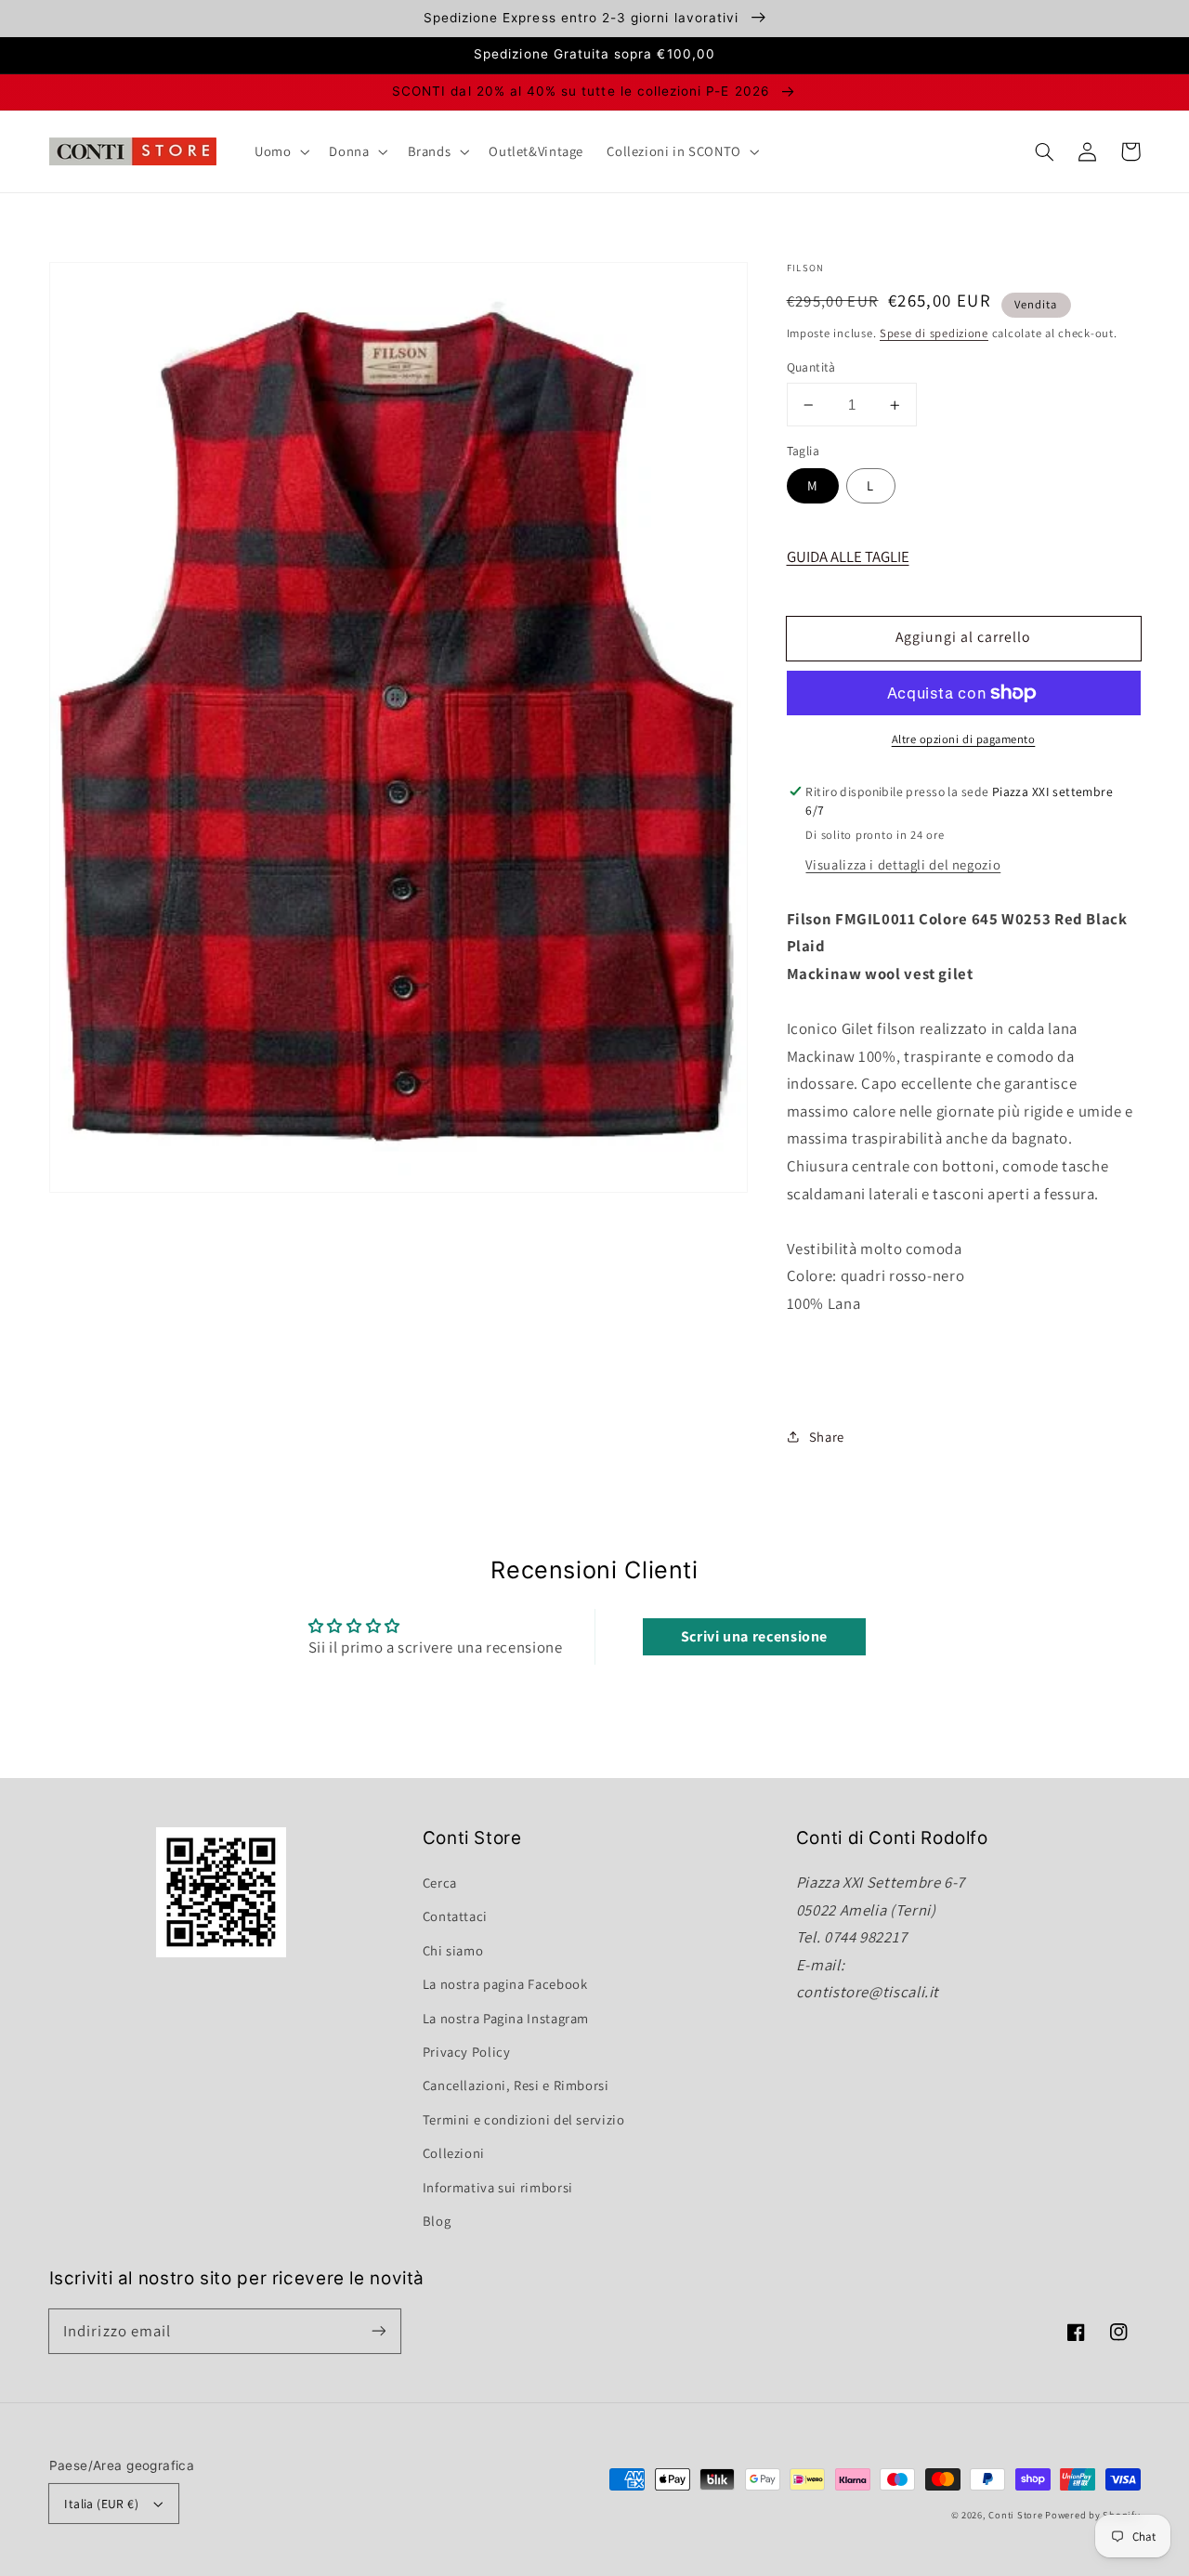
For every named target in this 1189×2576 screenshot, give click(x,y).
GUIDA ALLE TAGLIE (848, 556)
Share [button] (827, 1437)
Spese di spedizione (934, 333)
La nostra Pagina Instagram (506, 2018)
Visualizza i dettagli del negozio (903, 864)
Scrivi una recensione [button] (754, 1636)
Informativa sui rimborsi (498, 2187)
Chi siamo (453, 1950)
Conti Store (1017, 2515)
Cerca (440, 1883)
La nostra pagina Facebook (505, 1984)
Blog (437, 2221)
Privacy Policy (467, 2052)
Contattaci (455, 1916)
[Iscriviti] (378, 2331)
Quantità (811, 368)
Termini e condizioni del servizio (524, 2119)
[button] (1045, 151)
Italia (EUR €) (101, 2504)
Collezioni (454, 2153)
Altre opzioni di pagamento (964, 739)
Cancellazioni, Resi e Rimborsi (516, 2085)
